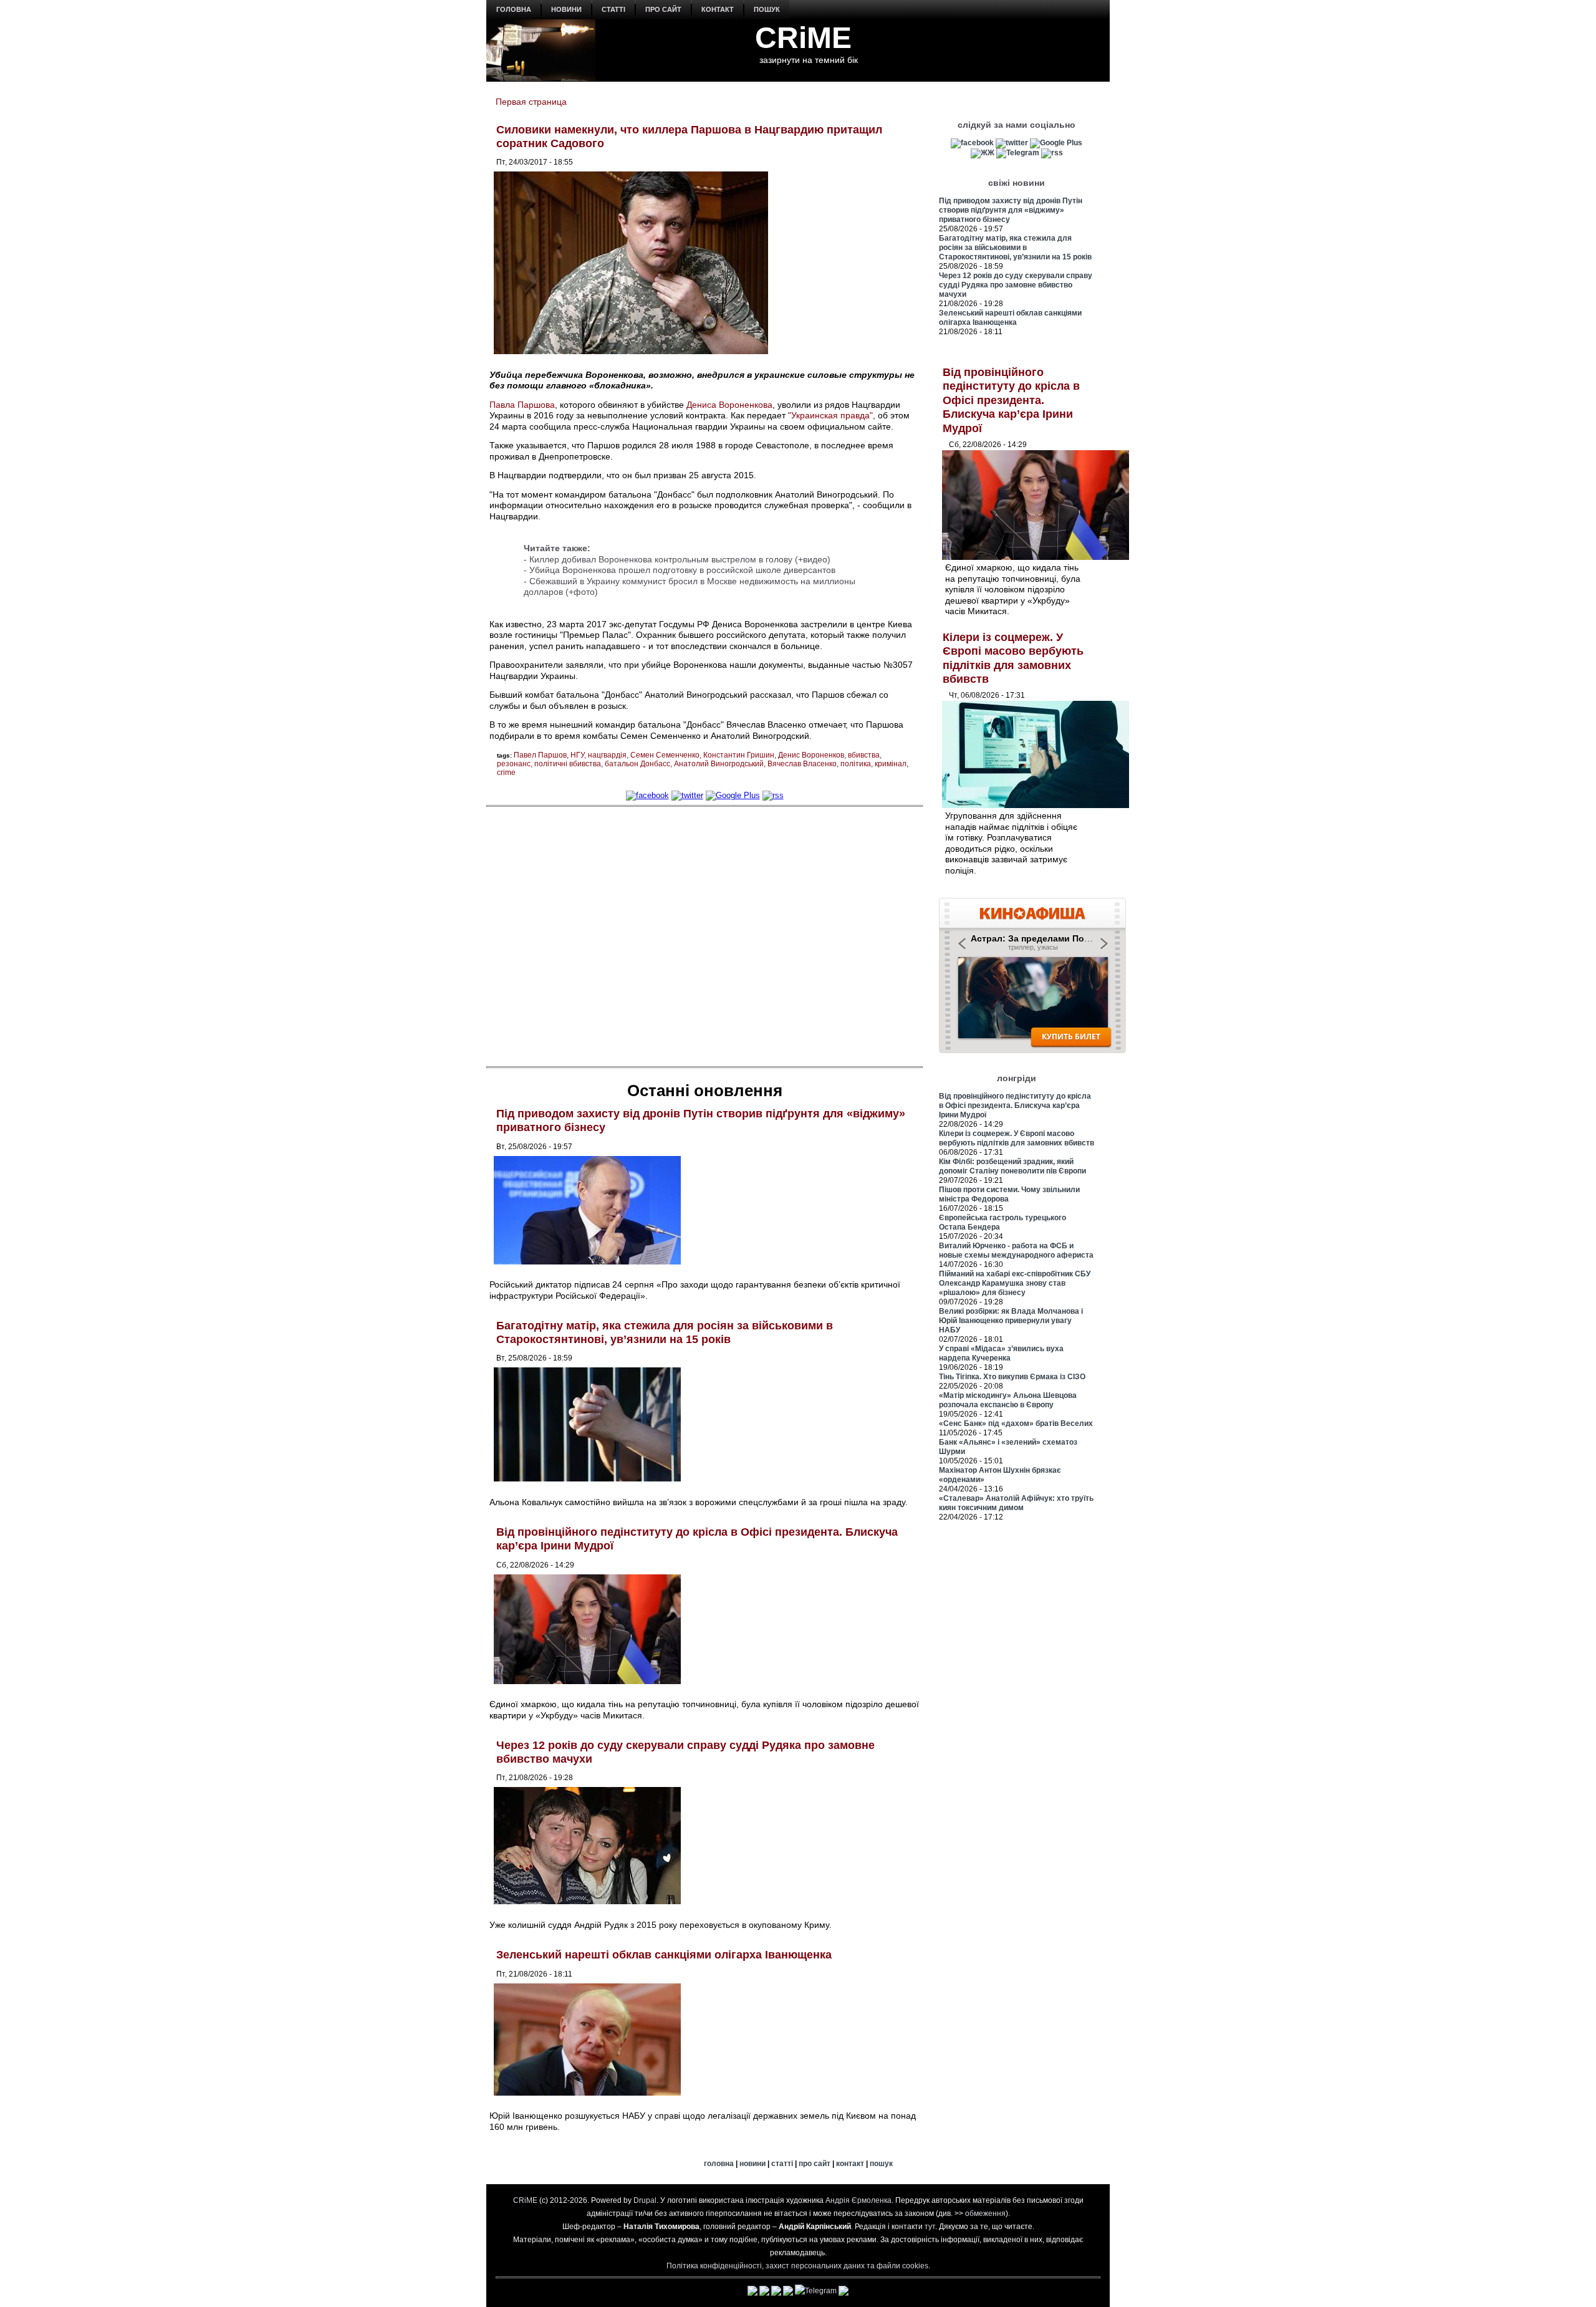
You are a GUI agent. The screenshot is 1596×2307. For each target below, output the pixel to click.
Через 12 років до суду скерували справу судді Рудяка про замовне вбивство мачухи (1016, 285)
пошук (767, 9)
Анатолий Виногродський (719, 764)
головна (514, 9)
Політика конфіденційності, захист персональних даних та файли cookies (797, 2266)
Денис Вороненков (811, 755)
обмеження (985, 2213)
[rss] (773, 795)
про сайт (663, 9)
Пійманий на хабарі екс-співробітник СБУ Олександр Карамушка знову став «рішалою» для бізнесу (1015, 1283)
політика (856, 764)
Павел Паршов (540, 755)
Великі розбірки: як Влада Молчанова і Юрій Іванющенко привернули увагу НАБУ (1011, 1321)
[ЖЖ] (983, 153)
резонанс (514, 764)
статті (613, 9)
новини (566, 9)
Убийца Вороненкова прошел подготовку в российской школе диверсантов (682, 570)
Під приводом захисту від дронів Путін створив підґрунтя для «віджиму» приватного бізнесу (1011, 210)
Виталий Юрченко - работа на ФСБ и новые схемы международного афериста (1016, 1250)
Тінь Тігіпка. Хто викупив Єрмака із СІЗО (1012, 1377)
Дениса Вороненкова (729, 405)
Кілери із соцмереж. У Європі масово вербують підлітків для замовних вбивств (1017, 1138)
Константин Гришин (739, 755)
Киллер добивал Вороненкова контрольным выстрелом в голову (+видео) (680, 559)
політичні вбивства (568, 764)
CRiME (803, 38)
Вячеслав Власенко (802, 764)
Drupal (645, 2200)
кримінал (891, 764)
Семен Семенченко (665, 755)
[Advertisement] (704, 935)
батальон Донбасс (637, 764)
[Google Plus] (733, 795)
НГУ (577, 755)
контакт (718, 9)
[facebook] (647, 795)
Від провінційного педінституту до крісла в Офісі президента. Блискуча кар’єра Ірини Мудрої (1011, 400)
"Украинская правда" (830, 415)
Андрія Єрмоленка (858, 2200)
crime (506, 773)
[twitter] (687, 795)
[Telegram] (1018, 153)
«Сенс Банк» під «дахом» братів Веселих (1016, 1423)
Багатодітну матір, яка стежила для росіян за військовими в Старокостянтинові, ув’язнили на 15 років (665, 1332)
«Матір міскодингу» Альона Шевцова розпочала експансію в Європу (1008, 1400)
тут (930, 2227)
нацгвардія (607, 755)
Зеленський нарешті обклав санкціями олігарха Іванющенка (664, 1955)
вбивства (864, 755)
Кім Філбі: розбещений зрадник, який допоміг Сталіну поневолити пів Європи (1012, 1166)
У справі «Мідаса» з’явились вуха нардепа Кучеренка (1001, 1353)
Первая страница (531, 102)
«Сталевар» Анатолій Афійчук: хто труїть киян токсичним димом (1016, 1503)
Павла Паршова (522, 405)
